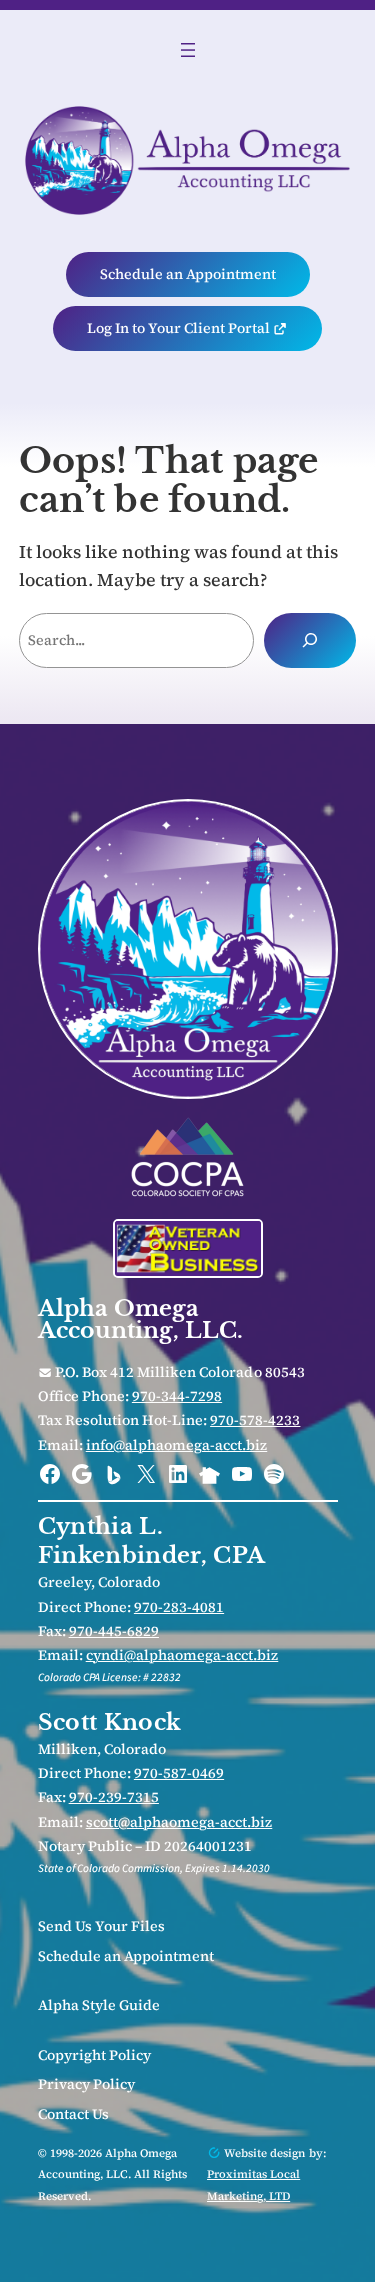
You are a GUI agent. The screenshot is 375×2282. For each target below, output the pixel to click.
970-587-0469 (179, 1773)
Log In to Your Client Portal (180, 328)
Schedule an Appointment (188, 274)
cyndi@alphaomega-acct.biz (182, 1655)
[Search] (310, 640)
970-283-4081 (179, 1607)
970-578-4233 (255, 1420)
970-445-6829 (114, 1631)
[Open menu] (188, 50)
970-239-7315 (114, 1797)
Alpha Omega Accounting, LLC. (141, 1319)
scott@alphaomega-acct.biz (179, 1822)
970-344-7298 (177, 1396)
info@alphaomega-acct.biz (177, 1445)
